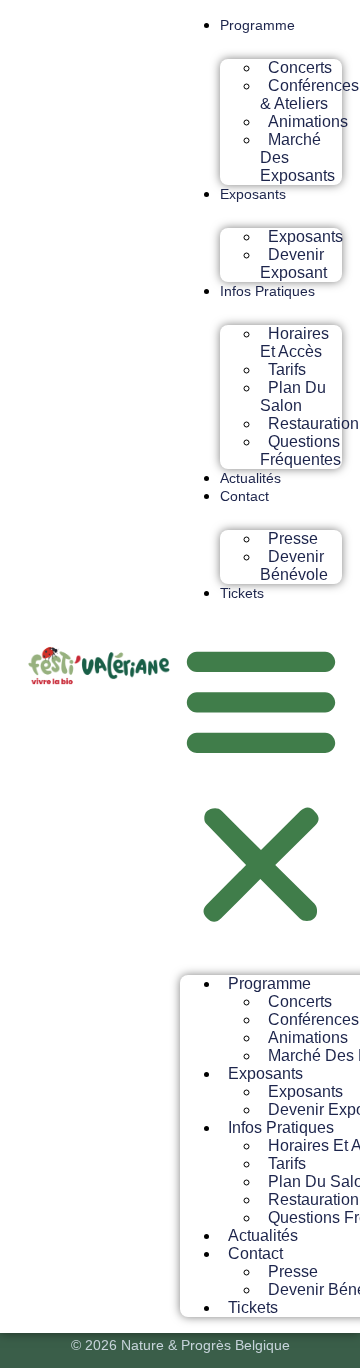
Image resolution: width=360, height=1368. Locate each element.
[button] (261, 784)
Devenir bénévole (294, 565)
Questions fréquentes (300, 450)
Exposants (253, 194)
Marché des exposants (297, 157)
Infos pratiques (267, 291)
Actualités (250, 478)
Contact (244, 496)
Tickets (242, 593)
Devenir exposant (293, 263)
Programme (257, 25)
